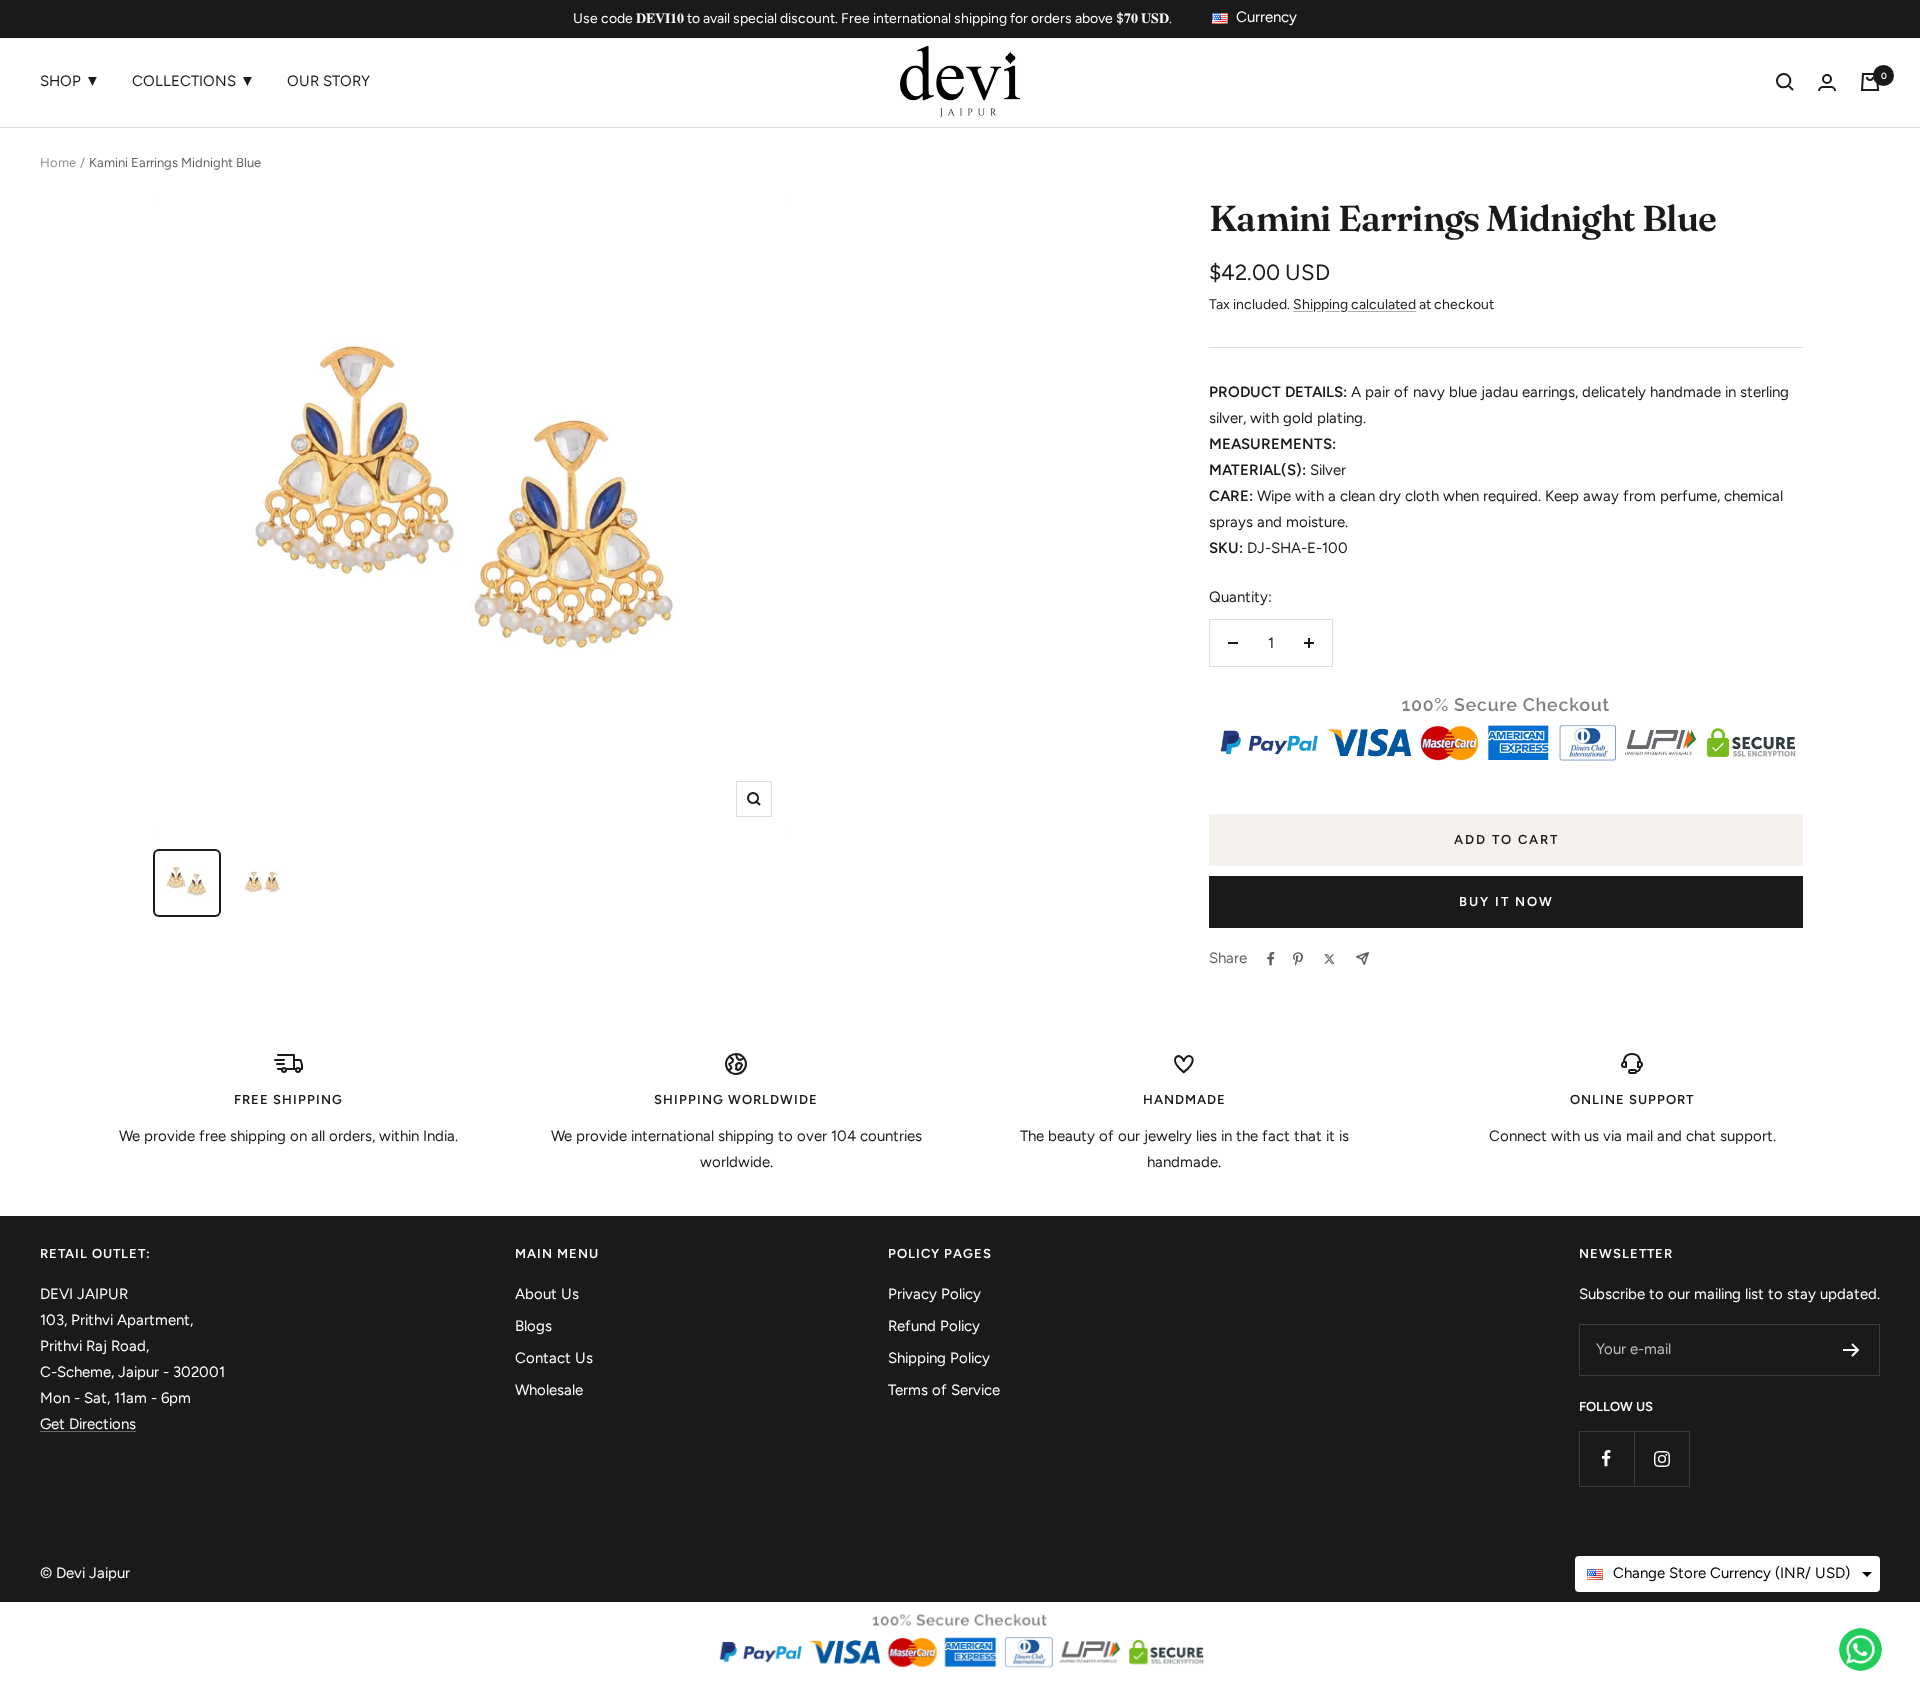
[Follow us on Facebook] (1606, 1458)
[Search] (1785, 82)
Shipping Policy (939, 1358)
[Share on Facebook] (1271, 959)
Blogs (533, 1326)
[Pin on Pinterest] (1298, 959)
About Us (547, 1294)
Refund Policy (934, 1326)
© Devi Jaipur (85, 1573)
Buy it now (1506, 901)
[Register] (1851, 1350)
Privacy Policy (934, 1294)
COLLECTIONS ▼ (193, 81)
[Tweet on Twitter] (1329, 959)
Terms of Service (944, 1390)
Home (58, 162)
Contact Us (554, 1358)
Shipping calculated (1354, 304)
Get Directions (88, 1424)
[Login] (1827, 82)
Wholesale (549, 1390)
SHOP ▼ (70, 81)
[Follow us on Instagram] (1661, 1458)
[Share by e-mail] (1362, 958)
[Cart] (1870, 82)
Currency (1266, 17)
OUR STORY (328, 81)
